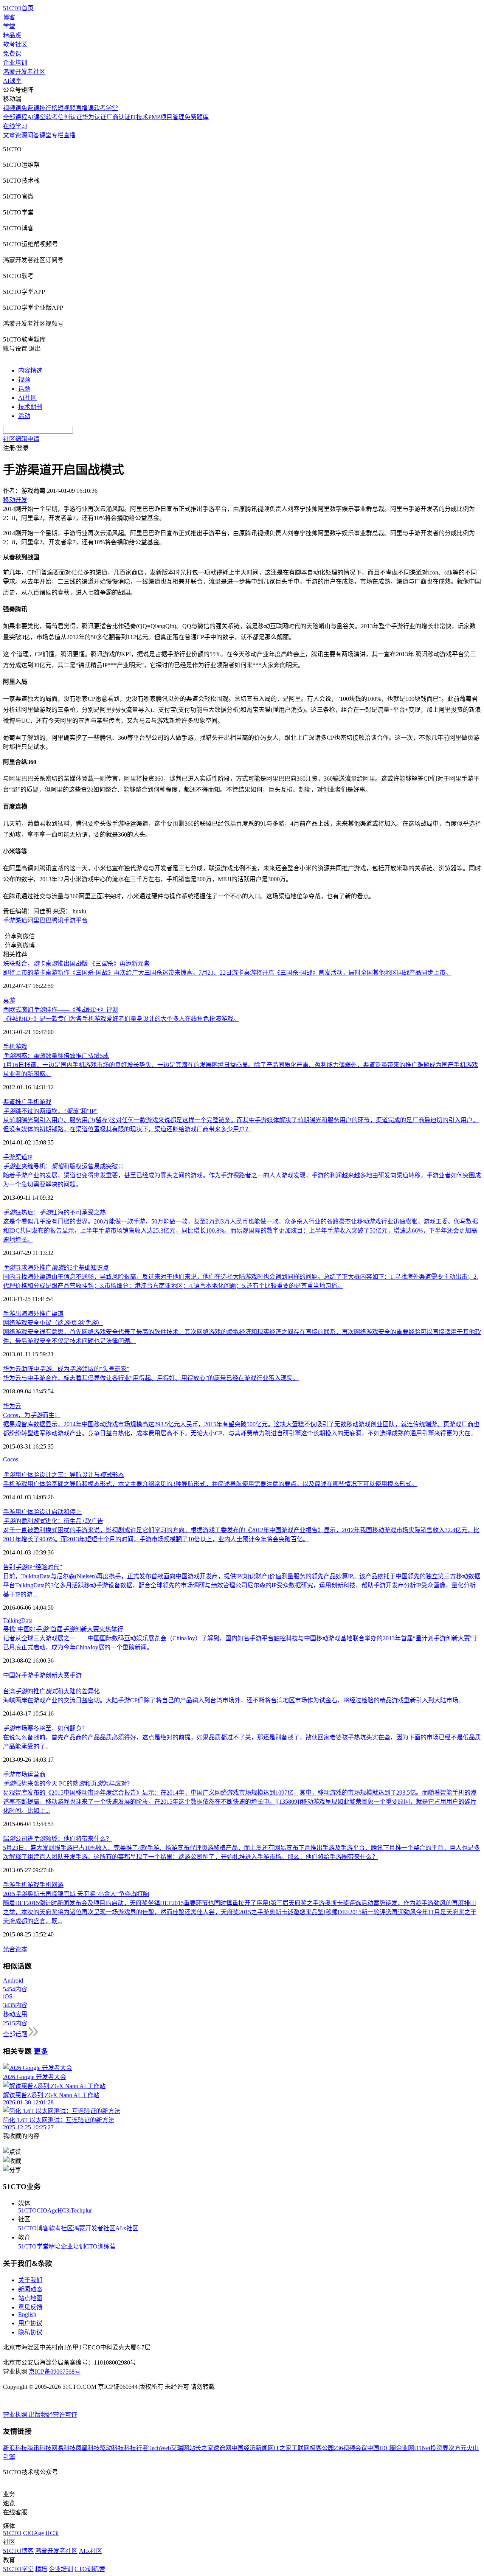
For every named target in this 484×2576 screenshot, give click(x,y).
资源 (21, 135)
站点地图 (30, 2298)
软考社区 (15, 44)
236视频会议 (351, 2448)
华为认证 (94, 117)
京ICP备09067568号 (55, 2372)
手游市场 (15, 1774)
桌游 (9, 1001)
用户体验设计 (33, 1512)
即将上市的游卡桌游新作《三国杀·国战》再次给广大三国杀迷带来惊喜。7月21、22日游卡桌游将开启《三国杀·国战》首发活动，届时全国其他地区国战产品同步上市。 (227, 973)
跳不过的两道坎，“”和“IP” (50, 1111)
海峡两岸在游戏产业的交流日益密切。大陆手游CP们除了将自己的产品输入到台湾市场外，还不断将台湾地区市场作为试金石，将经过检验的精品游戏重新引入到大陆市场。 (234, 1700)
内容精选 (30, 370)
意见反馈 (30, 2307)
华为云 (12, 1406)
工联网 (301, 2448)
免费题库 (197, 117)
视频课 (12, 108)
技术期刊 (30, 407)
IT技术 (139, 117)
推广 (21, 1102)
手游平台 (76, 920)
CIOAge (47, 2210)
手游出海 (15, 1314)
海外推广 (39, 1314)
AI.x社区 (127, 2228)
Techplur (81, 2210)
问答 (33, 135)
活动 (24, 416)
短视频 (67, 108)
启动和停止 (67, 1512)
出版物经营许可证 (53, 2415)
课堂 (45, 135)
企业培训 (15, 63)
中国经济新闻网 (253, 2448)
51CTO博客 (33, 2228)
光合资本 (15, 1949)
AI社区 (27, 398)
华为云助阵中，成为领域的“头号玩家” (66, 1369)
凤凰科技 (88, 2448)
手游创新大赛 (51, 1675)
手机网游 (51, 1885)
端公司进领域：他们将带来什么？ (57, 1839)
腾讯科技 (39, 2448)
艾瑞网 (180, 2448)
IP (30, 1157)
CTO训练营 (100, 2246)
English (27, 2314)
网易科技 (64, 2448)
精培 (55, 2246)
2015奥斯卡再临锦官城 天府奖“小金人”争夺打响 (76, 1894)
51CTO (27, 2210)
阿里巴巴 (39, 920)
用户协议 (30, 2323)
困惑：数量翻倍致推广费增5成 (56, 1056)
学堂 (9, 26)
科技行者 (136, 2448)
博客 (9, 17)
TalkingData (18, 1620)
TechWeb (160, 2448)
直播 (70, 135)
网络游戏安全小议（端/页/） (53, 1323)
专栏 (57, 135)
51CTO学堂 (33, 2246)
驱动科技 (112, 2448)
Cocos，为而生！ (32, 1415)
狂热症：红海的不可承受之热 (54, 1212)
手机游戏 (15, 1047)
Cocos (11, 1459)
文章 (9, 135)
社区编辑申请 (21, 439)
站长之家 (201, 2448)
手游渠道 (15, 920)
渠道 (9, 1102)
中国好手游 (18, 1675)
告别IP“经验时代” (33, 1567)
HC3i (64, 2210)
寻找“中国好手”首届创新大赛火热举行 (63, 1629)
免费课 (12, 54)
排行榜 (48, 108)
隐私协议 (30, 2332)
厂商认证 (118, 117)
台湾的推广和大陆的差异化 (51, 1691)
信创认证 (70, 117)
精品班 (12, 35)
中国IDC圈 (382, 2448)
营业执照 (16, 2415)
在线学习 (15, 126)
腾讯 (57, 920)
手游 (9, 1157)
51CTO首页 (18, 8)
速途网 (222, 2448)
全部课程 (15, 117)
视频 (24, 380)
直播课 (85, 108)
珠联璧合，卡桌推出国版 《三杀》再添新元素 (76, 963)
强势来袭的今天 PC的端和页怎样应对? (66, 1783)
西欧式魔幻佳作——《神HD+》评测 (61, 1010)
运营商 (36, 1774)
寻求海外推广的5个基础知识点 (56, 1268)
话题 (24, 389)
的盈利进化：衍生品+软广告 (53, 1521)
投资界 (439, 2448)
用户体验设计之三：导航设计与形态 (64, 1475)
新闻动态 (30, 2289)
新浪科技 (15, 2448)
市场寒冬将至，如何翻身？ (45, 1728)
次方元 (458, 2448)
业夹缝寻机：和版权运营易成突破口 (64, 1166)
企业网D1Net (413, 2448)
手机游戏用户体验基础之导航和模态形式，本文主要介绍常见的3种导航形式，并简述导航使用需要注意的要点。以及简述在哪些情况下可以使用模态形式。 (210, 1484)
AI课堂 (12, 81)
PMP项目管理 (166, 117)
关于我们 (30, 2280)
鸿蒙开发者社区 (24, 72)
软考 (52, 117)
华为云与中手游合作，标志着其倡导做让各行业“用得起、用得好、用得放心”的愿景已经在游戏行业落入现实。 (151, 1378)
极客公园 (322, 2448)
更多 (41, 2051)
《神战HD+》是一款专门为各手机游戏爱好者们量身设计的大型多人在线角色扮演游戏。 (121, 1019)
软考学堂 (106, 108)
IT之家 (283, 2448)
